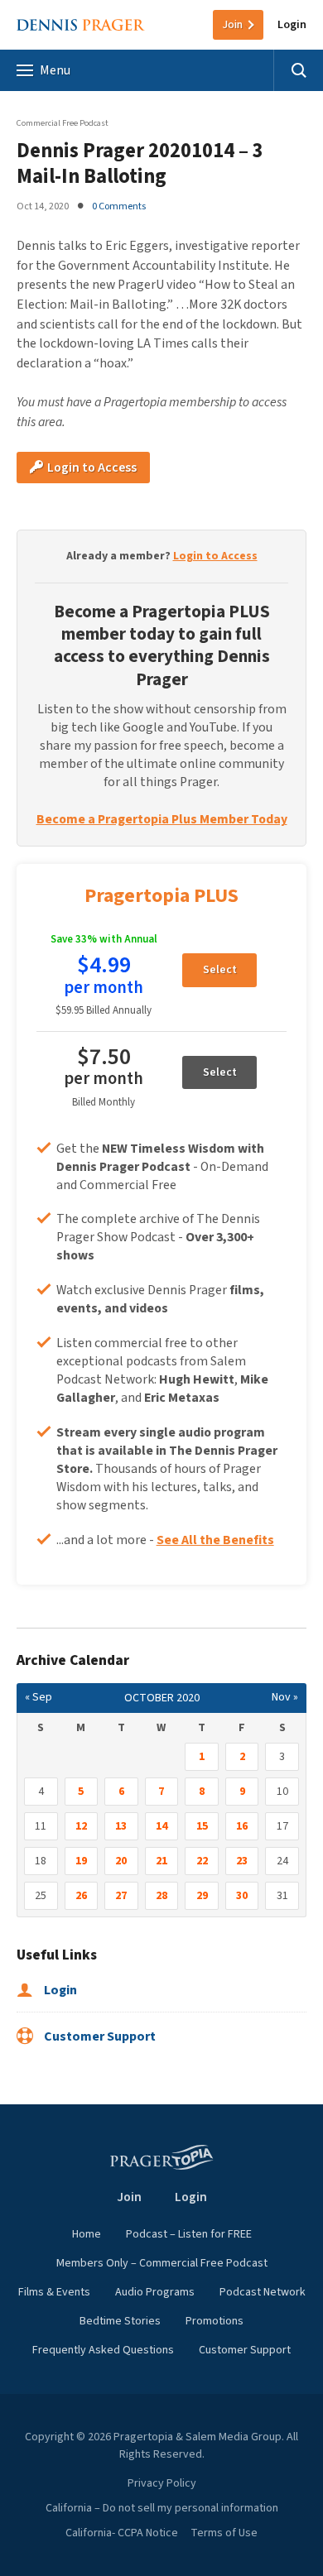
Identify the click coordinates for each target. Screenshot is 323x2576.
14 (161, 1826)
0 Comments (119, 206)
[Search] (298, 70)
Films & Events (54, 2292)
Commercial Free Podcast (63, 123)
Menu (55, 70)
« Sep (39, 1697)
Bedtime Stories (120, 2321)
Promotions (215, 2321)
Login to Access (91, 468)
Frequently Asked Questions (103, 2350)
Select (220, 970)
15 (202, 1826)
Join (232, 25)
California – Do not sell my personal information (162, 2508)
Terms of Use (224, 2533)
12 (81, 1826)
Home (87, 2234)
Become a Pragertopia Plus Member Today (162, 819)
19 (81, 1861)
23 (242, 1861)
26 (81, 1896)
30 (242, 1896)
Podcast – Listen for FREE (189, 2234)
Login (292, 25)
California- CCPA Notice (122, 2533)
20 (121, 1861)
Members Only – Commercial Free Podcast (162, 2263)
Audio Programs (155, 2292)
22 (202, 1861)
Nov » (285, 1697)
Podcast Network (263, 2292)
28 (161, 1896)
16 (242, 1826)
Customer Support (99, 2036)
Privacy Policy (162, 2483)
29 (202, 1896)
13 (121, 1826)
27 (121, 1896)
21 (161, 1861)
